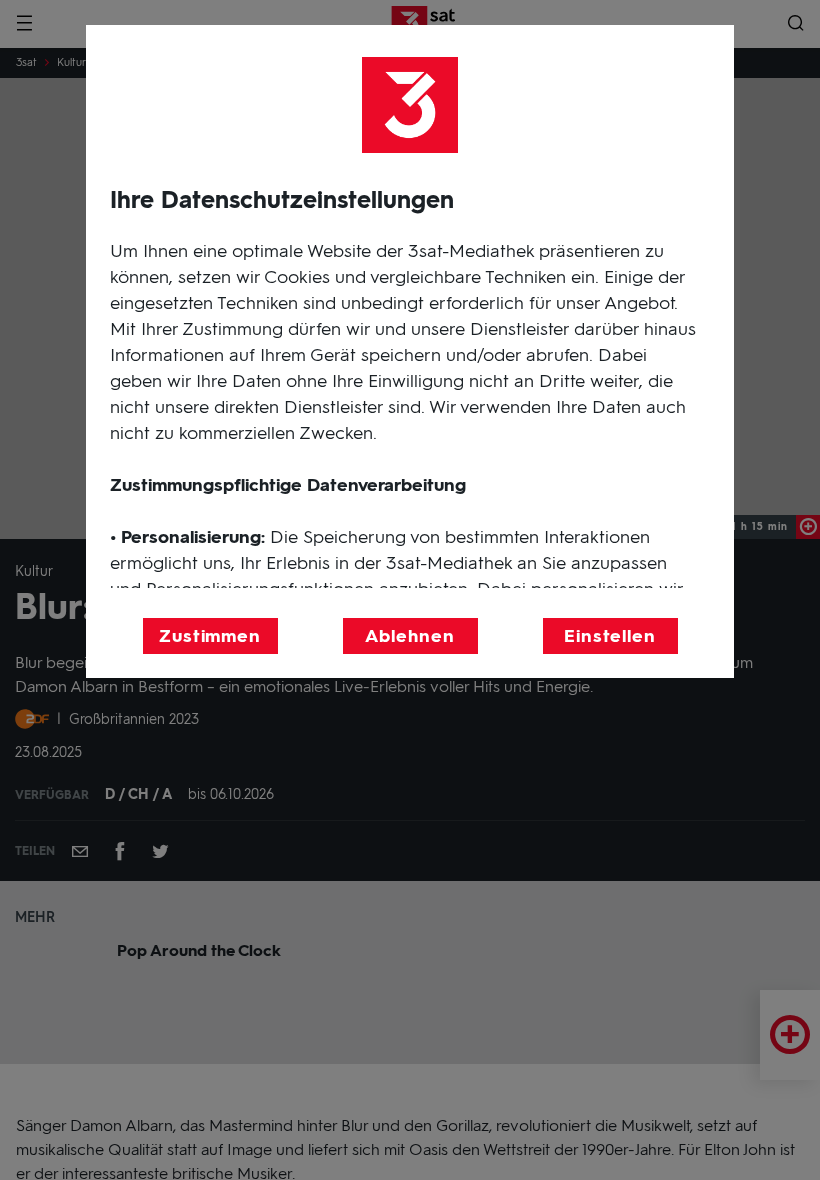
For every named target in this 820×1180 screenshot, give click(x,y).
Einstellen (610, 636)
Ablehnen (409, 636)
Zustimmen (210, 636)
